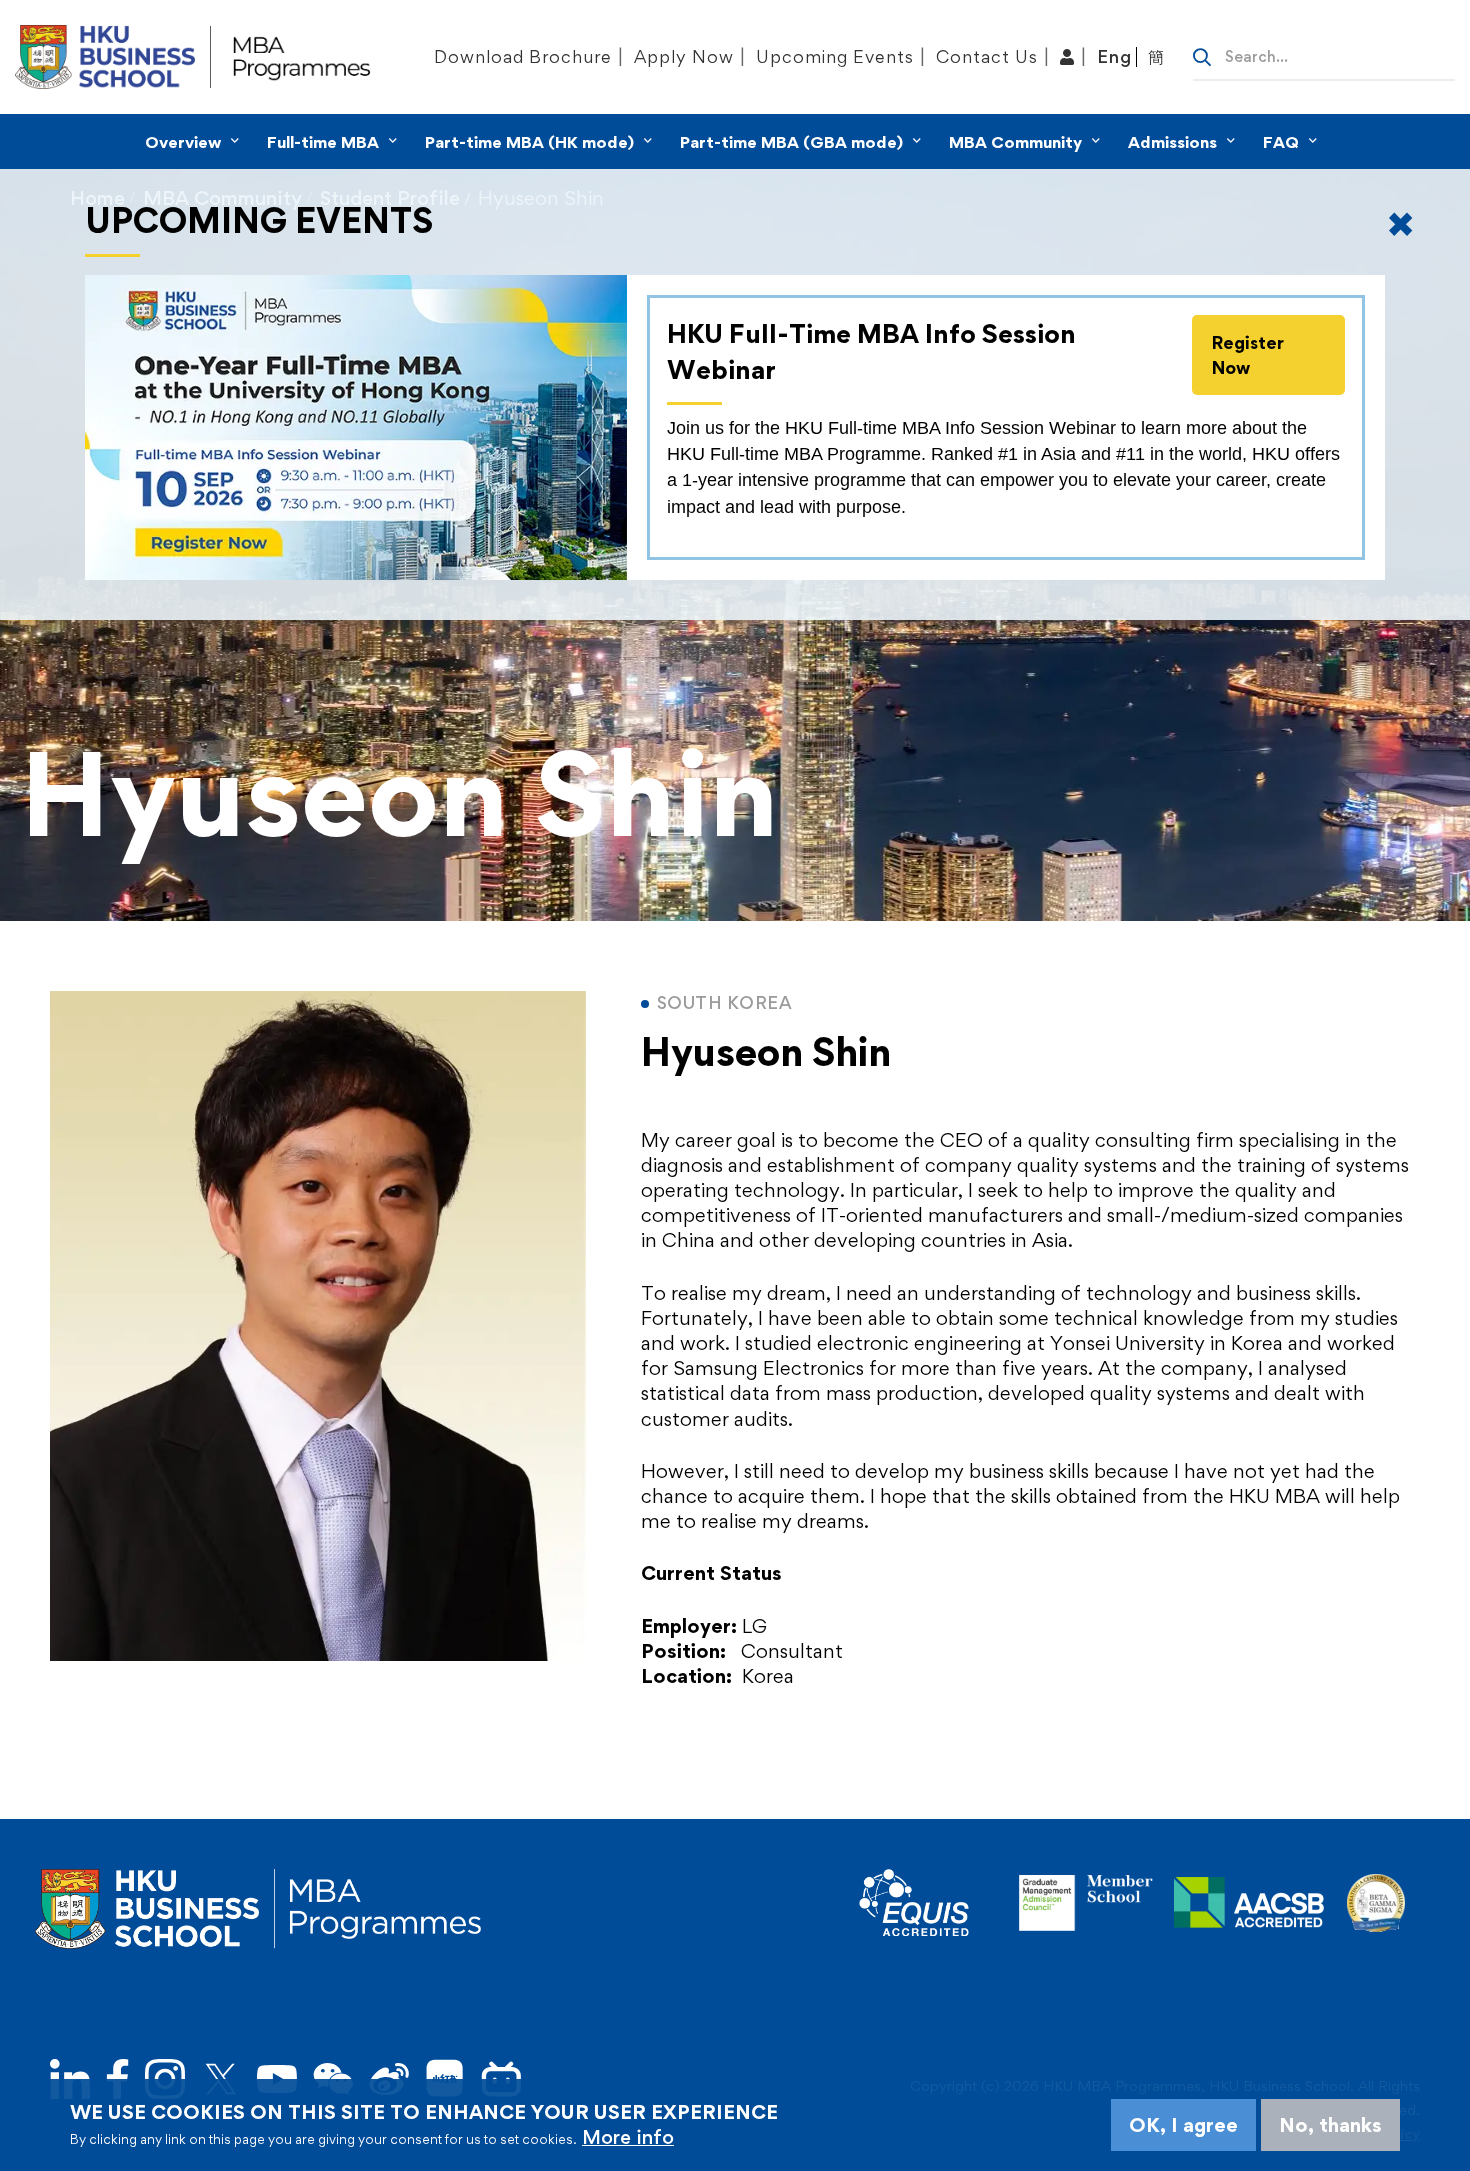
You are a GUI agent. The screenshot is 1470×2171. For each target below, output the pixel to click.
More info (628, 2137)
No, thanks (1330, 2125)
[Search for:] (1324, 55)
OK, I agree (1183, 2125)
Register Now (1248, 355)
